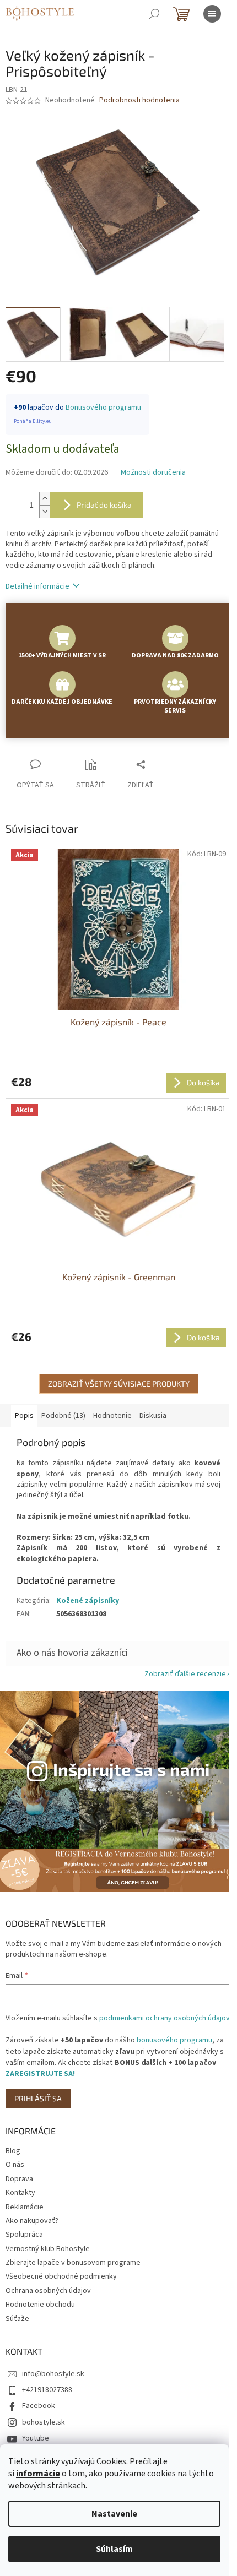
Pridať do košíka (104, 505)
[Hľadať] (154, 14)
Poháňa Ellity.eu (33, 421)
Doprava (19, 2179)
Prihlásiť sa (38, 2098)
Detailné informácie (37, 586)
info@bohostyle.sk (53, 2374)
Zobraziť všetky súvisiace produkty (119, 1384)
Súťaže (17, 2319)
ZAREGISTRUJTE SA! (40, 2074)
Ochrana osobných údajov (48, 2291)
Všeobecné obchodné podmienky (61, 2276)
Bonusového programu (103, 407)
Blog (13, 2151)
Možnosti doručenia (153, 473)
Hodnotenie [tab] (112, 1416)
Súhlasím (114, 2549)
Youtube (36, 2438)
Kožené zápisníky (88, 1601)
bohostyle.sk (44, 2422)
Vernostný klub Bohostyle (48, 2249)
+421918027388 (47, 2390)
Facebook (39, 2406)
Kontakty (20, 2193)
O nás (15, 2165)
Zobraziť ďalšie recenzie (185, 1674)
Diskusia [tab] (153, 1416)
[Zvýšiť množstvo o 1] (45, 499)
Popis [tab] (24, 1416)
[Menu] (212, 14)
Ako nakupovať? (32, 2221)
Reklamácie (25, 2207)
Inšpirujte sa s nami (131, 1769)
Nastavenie (114, 2514)
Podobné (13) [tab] (63, 1416)
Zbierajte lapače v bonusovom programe (73, 2263)
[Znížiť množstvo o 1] (45, 511)
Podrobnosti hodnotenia (139, 100)
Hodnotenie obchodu (40, 2305)
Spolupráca (24, 2235)
